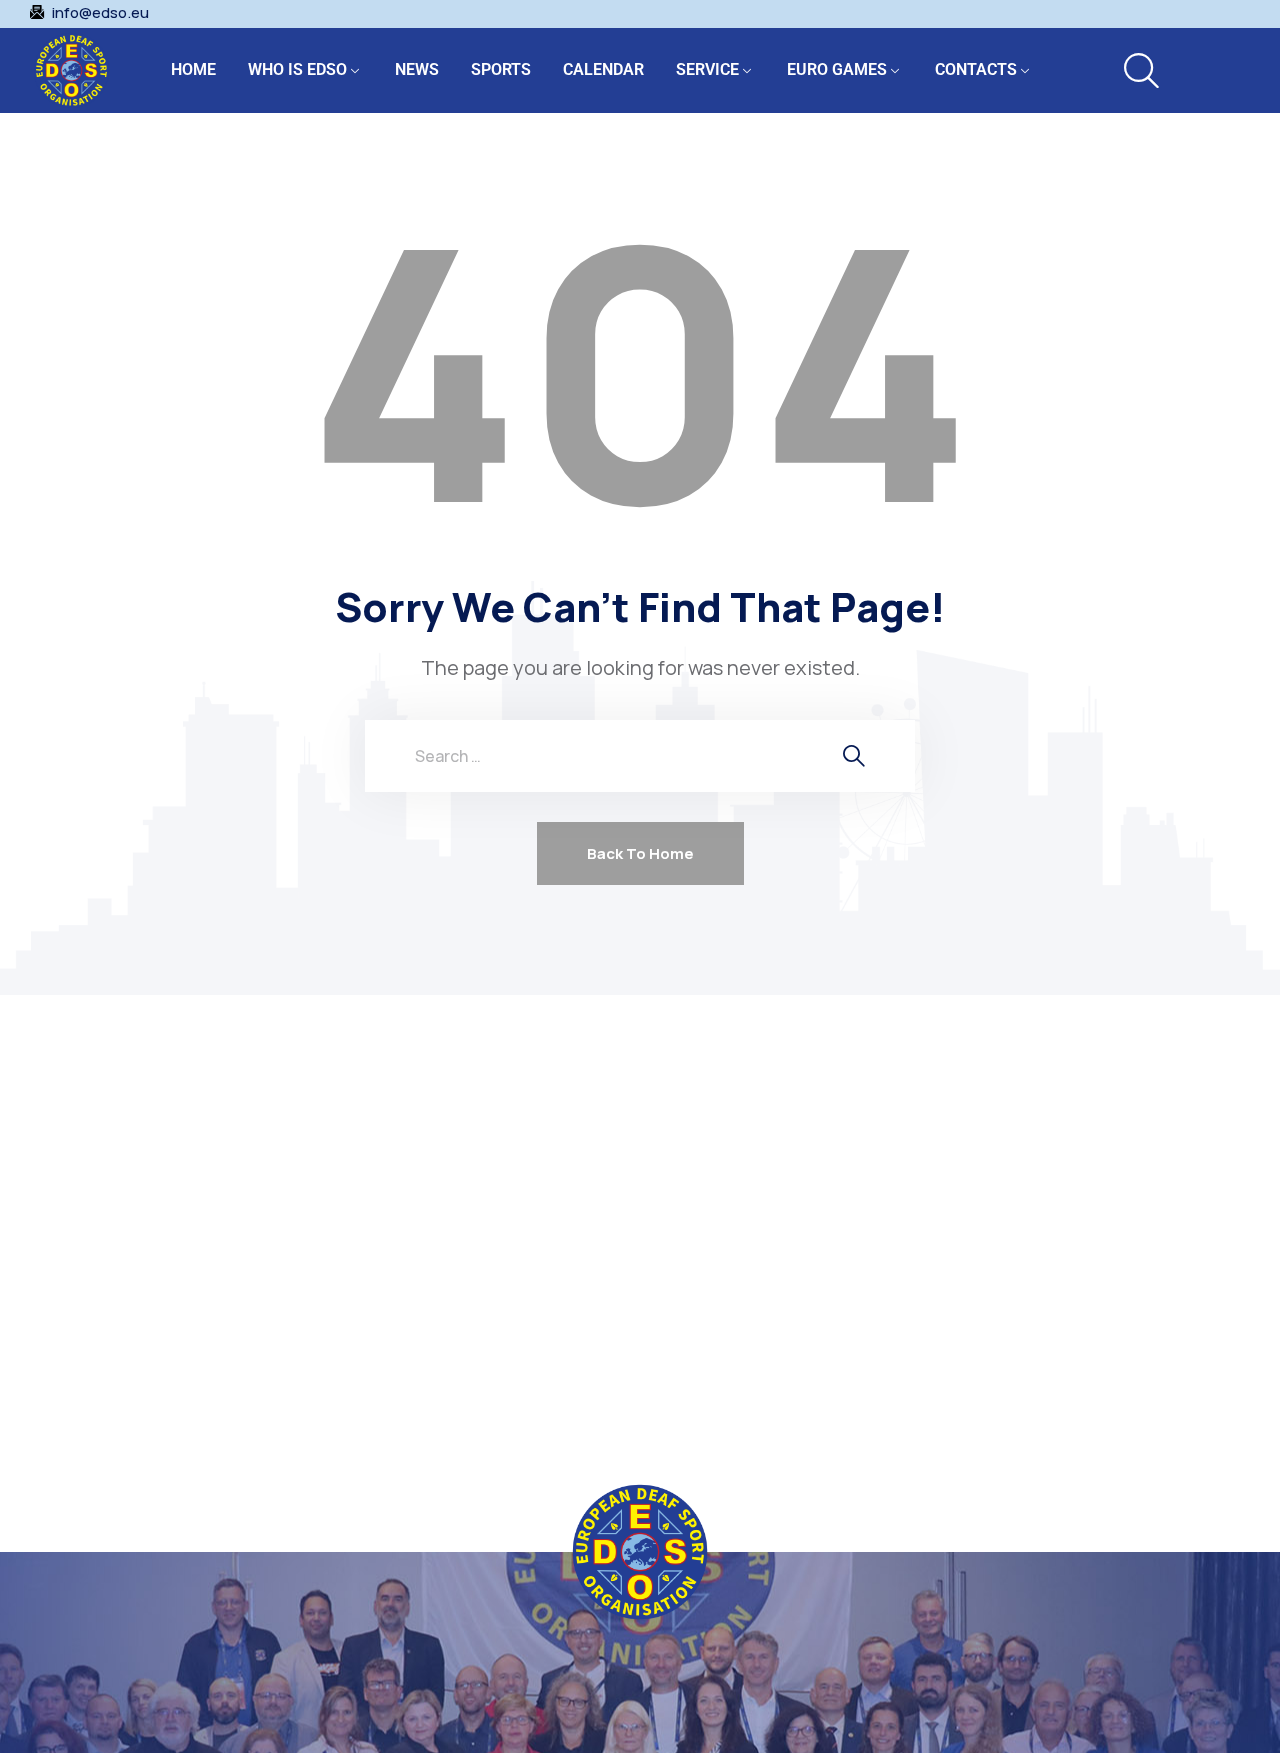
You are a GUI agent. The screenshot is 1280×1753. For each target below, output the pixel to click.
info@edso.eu (100, 13)
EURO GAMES (837, 69)
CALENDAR (603, 69)
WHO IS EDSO (297, 69)
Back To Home (640, 853)
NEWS (417, 69)
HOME (193, 69)
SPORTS (501, 69)
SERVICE (707, 69)
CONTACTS (976, 69)
